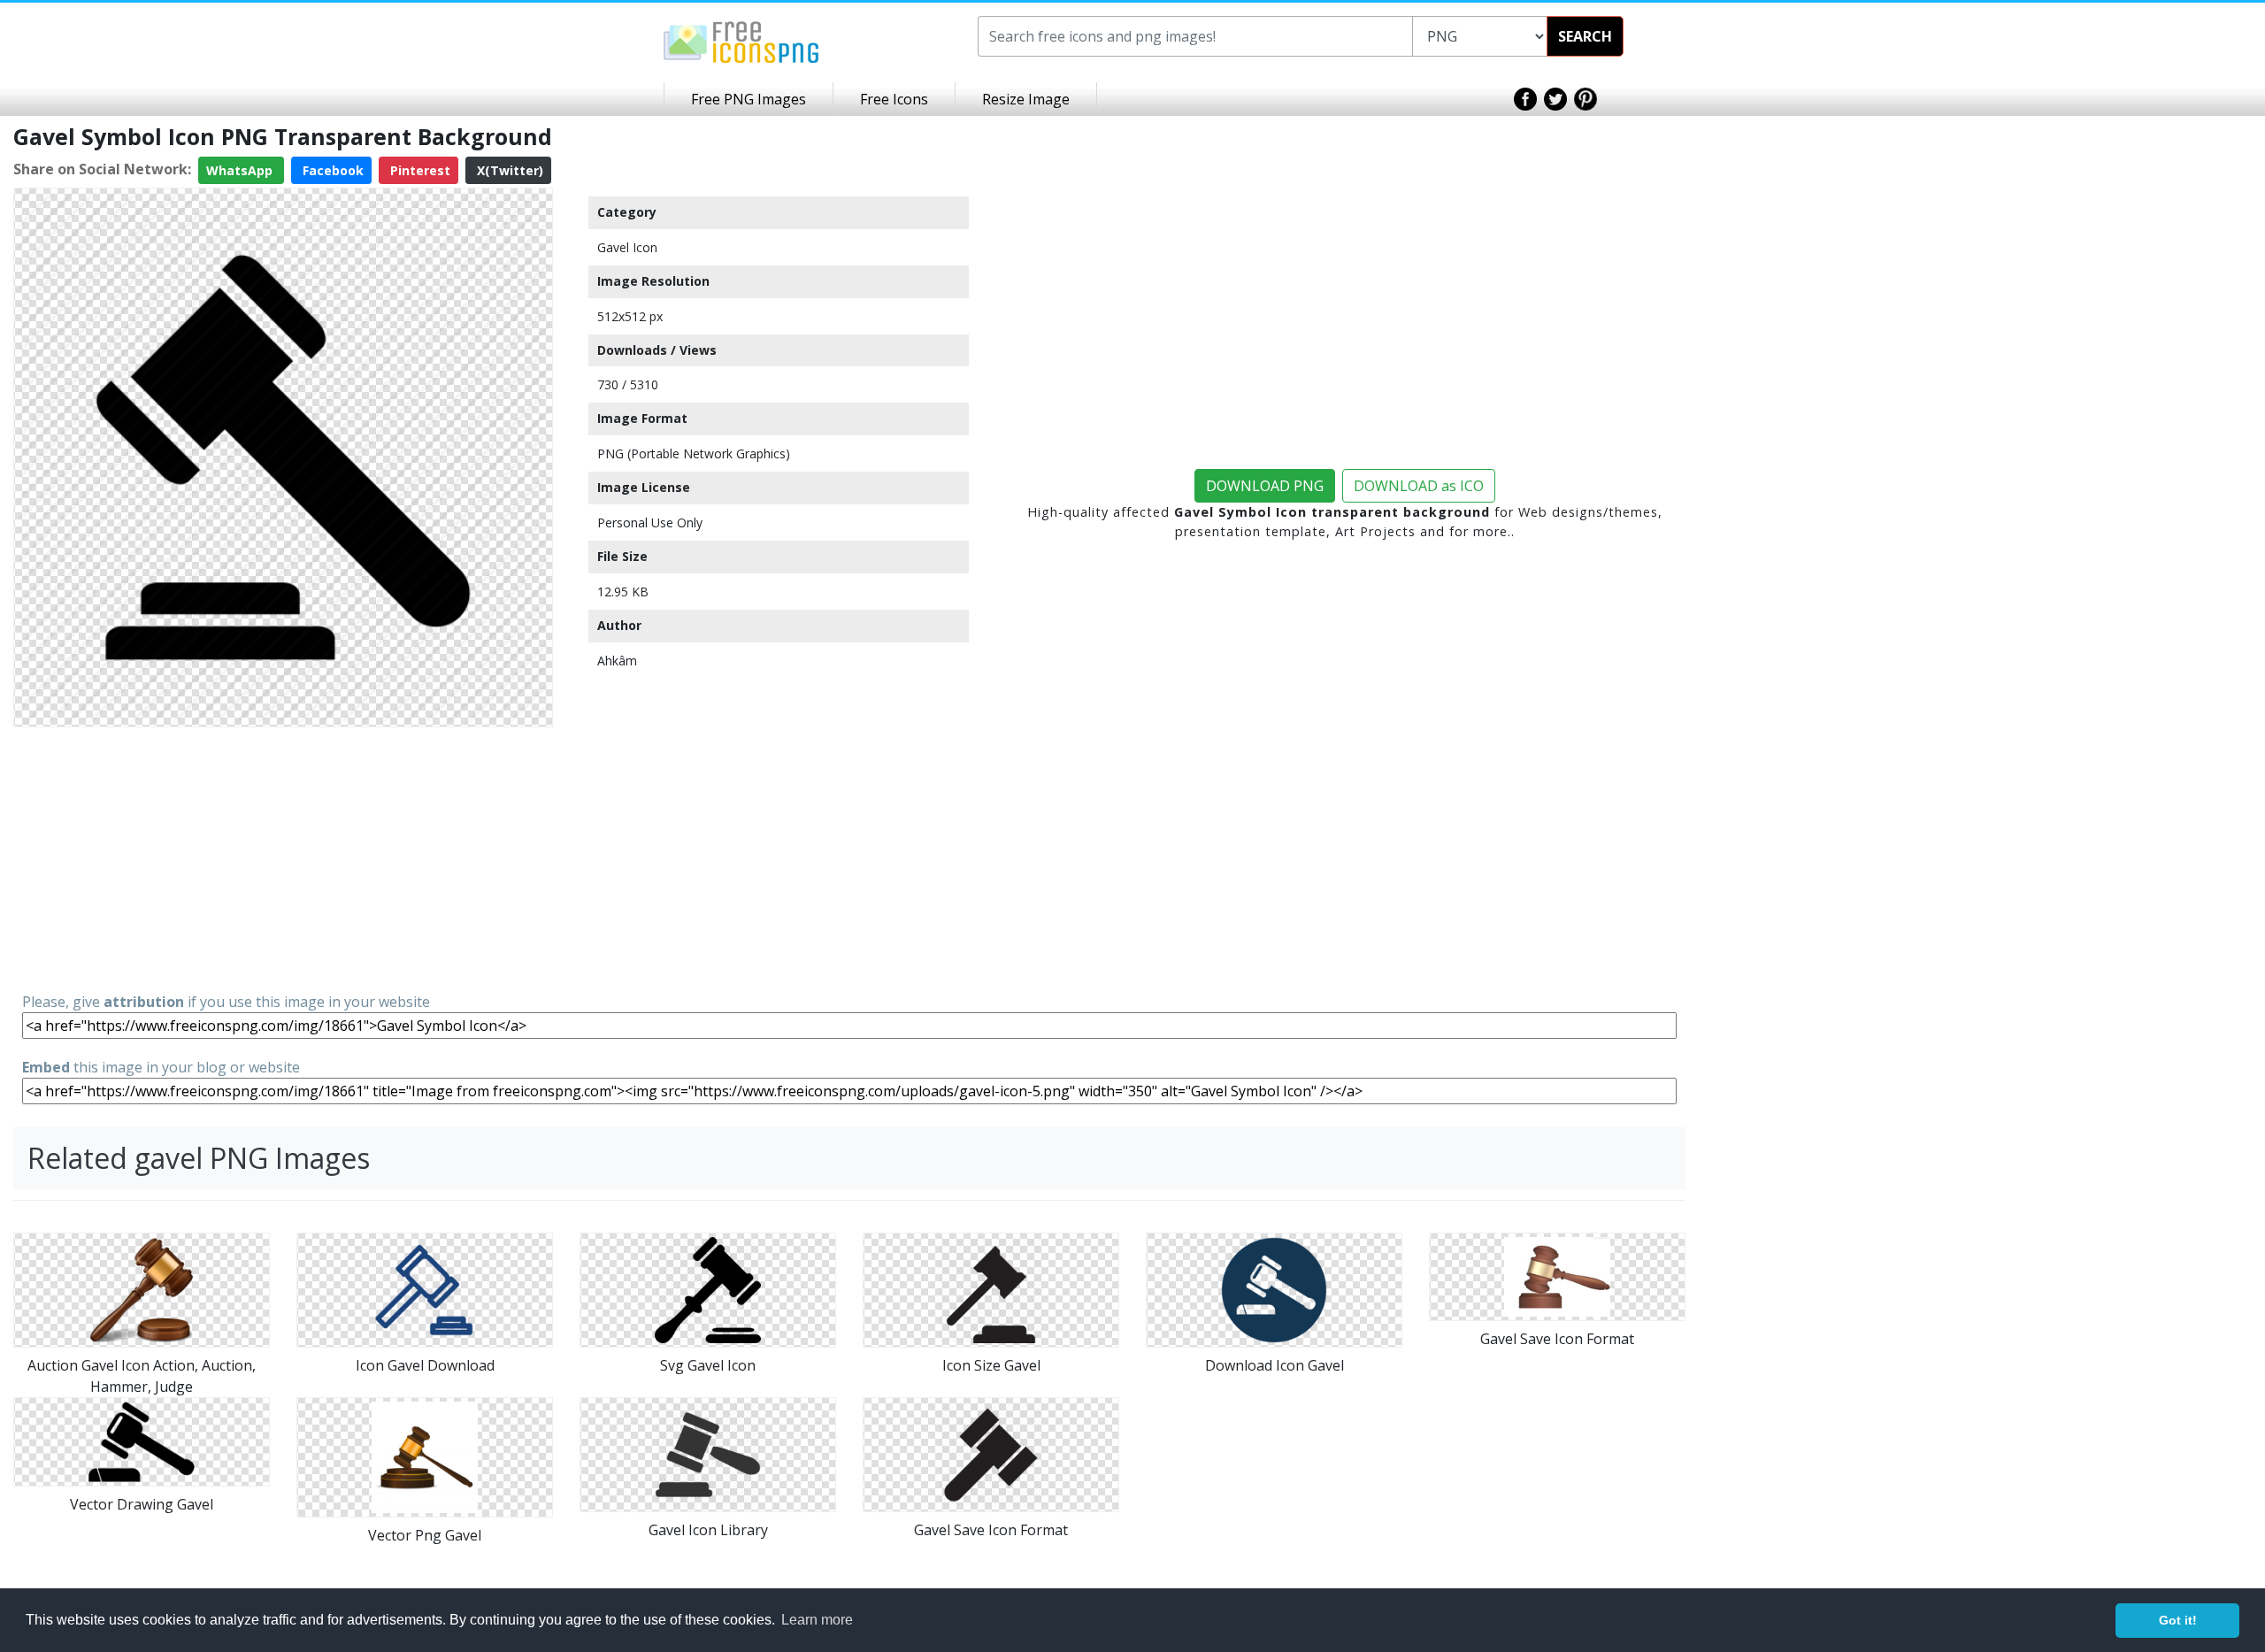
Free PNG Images (749, 99)
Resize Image (1026, 99)
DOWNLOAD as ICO (1419, 486)
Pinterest (418, 170)
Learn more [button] (817, 1620)
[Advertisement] (283, 858)
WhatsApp (241, 170)
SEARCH (1585, 36)
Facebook (331, 170)
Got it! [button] (2178, 1620)
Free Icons (894, 99)
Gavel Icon (627, 247)
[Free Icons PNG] (741, 41)
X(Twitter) (508, 170)
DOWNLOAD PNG (1265, 486)
